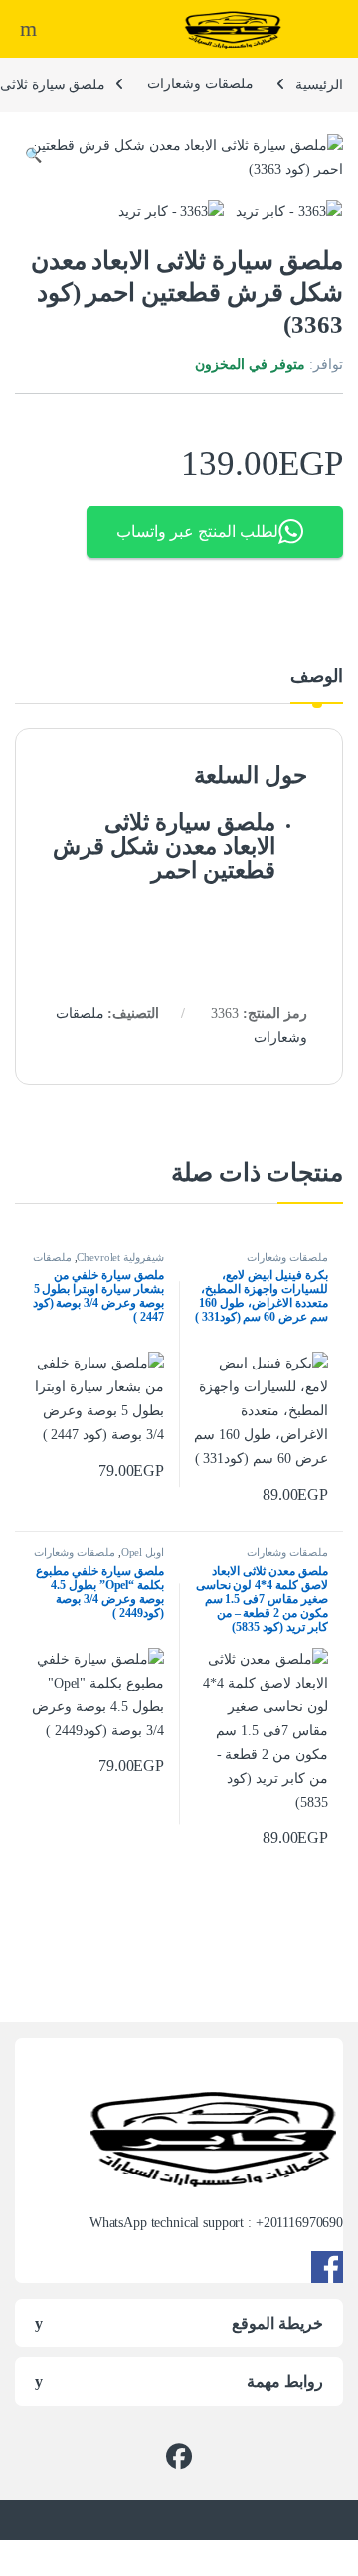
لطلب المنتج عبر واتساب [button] (197, 531)
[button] (33, 156)
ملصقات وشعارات (200, 84)
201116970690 (303, 2223)
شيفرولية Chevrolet (120, 1257)
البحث (26, 29)
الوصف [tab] (317, 676)
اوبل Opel (143, 1552)
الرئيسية (319, 84)
